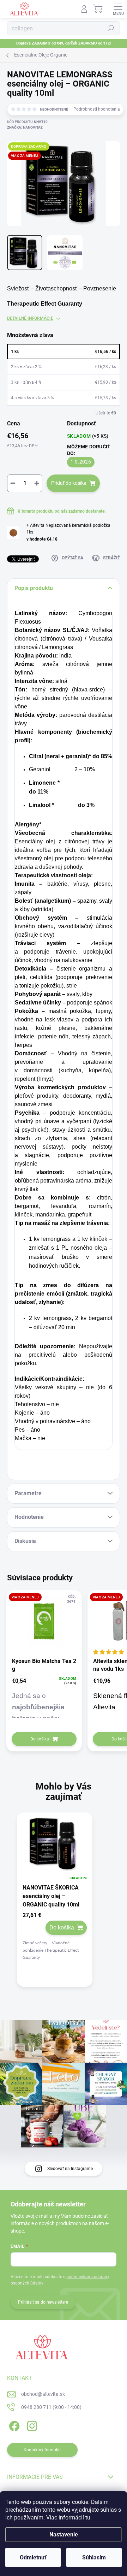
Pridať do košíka (69, 483)
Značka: (25, 127)
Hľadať (111, 28)
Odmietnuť (33, 2557)
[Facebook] (13, 2425)
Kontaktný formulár (42, 2450)
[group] (64, 1906)
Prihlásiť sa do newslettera (43, 2302)
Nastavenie (64, 2534)
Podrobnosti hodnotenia (97, 109)
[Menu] (118, 9)
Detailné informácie (30, 318)
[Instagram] (31, 2425)
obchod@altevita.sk (43, 2394)
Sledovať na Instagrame (70, 2169)
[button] (55, 1937)
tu (88, 2518)
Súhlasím (94, 2557)
